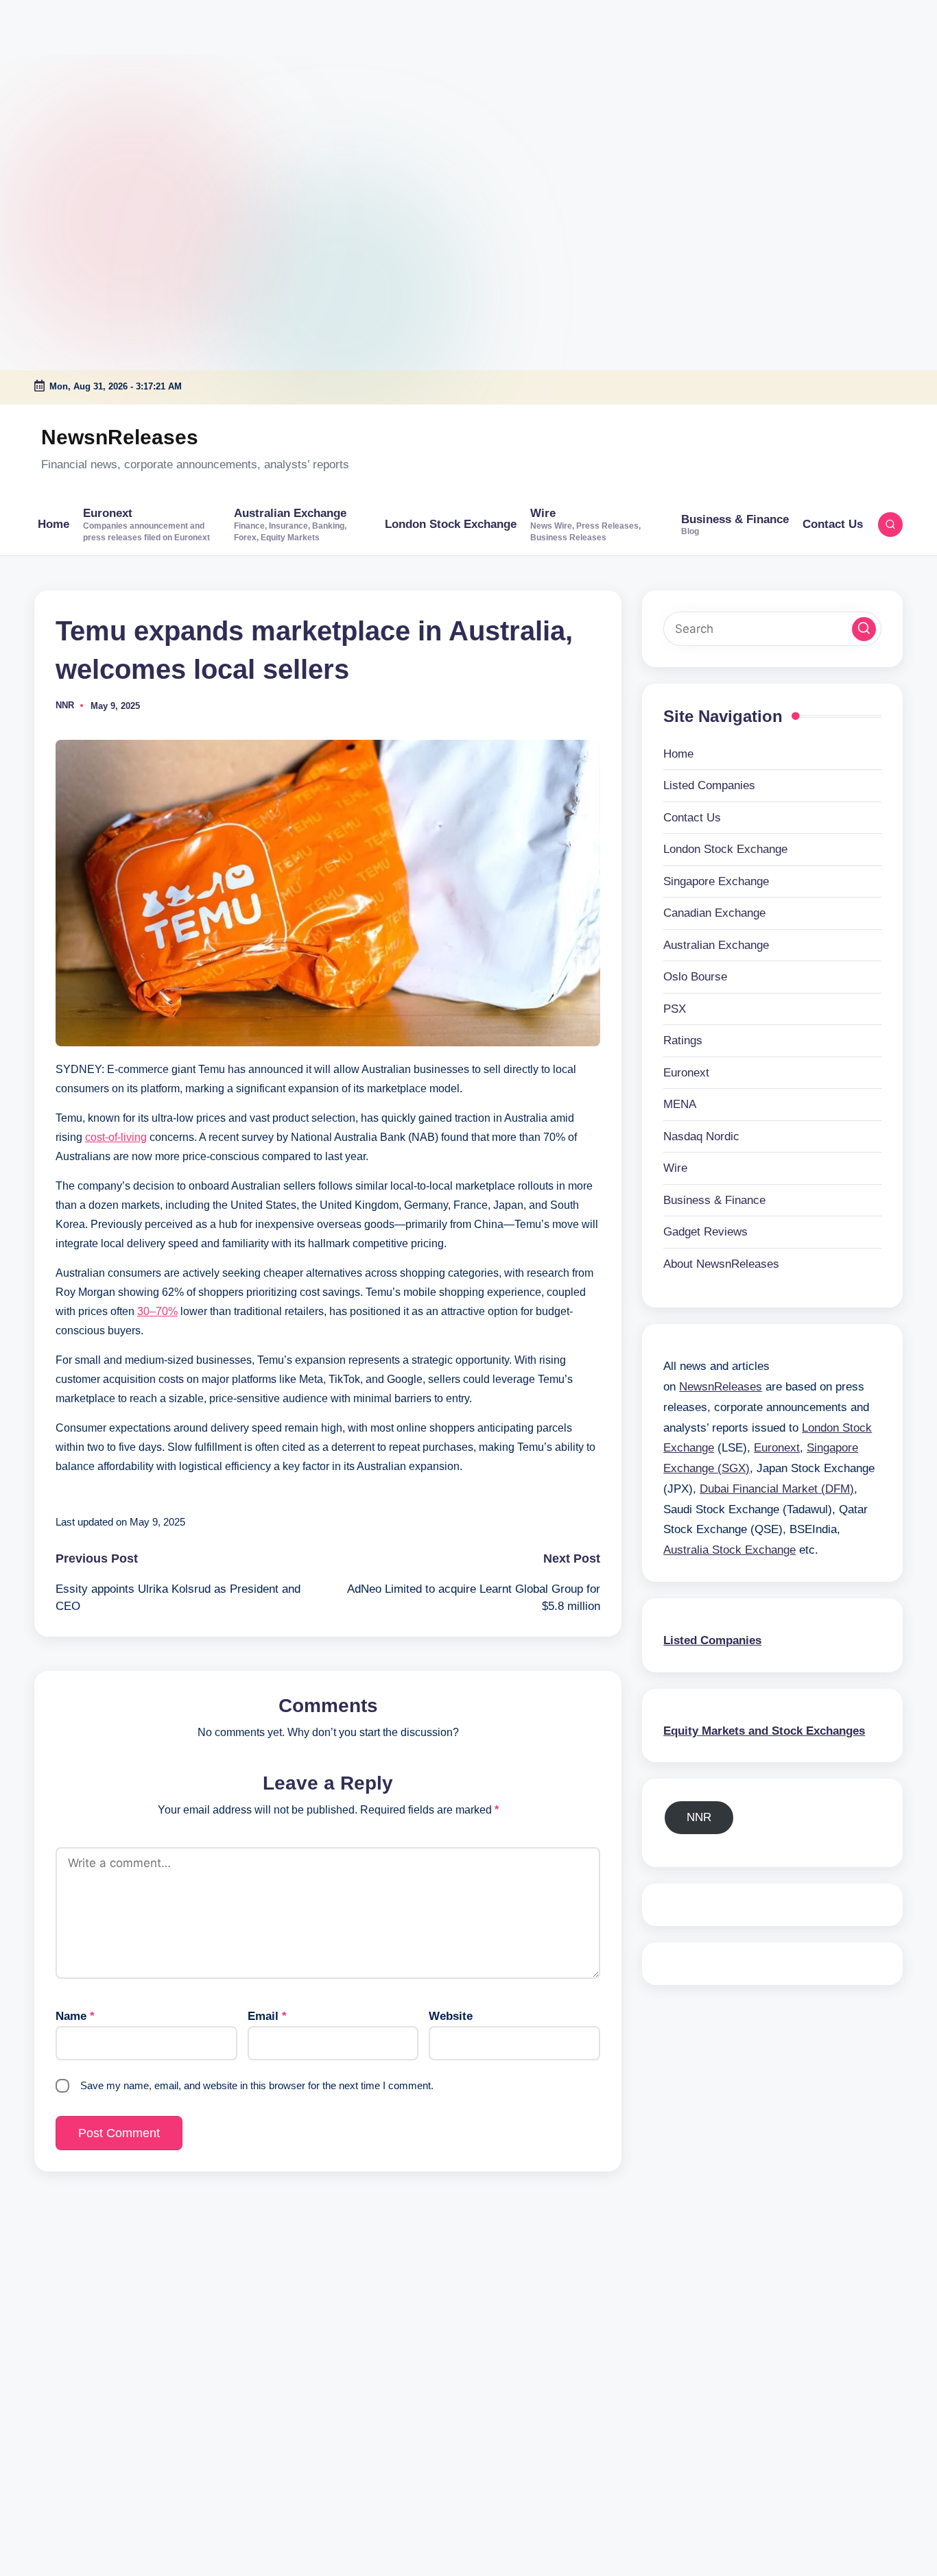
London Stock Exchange (725, 849)
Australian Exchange (716, 944)
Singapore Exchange (716, 881)
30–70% (157, 1311)
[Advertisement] (86, 86)
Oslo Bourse (695, 977)
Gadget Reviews (705, 1232)
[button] (864, 628)
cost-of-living (116, 1137)
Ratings (683, 1040)
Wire (675, 1168)
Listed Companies (709, 785)
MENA (680, 1104)
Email (267, 2016)
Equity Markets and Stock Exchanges (764, 1730)
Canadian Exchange (714, 913)
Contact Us (692, 817)
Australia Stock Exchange (730, 1549)
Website (451, 2016)
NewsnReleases (120, 437)
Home (678, 753)
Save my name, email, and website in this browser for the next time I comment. (257, 2085)
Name (75, 2016)
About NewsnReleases (721, 1263)
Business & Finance (714, 1200)
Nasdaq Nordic (701, 1136)
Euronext (686, 1072)
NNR (699, 1817)
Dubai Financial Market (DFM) (777, 1488)
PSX (675, 1008)
